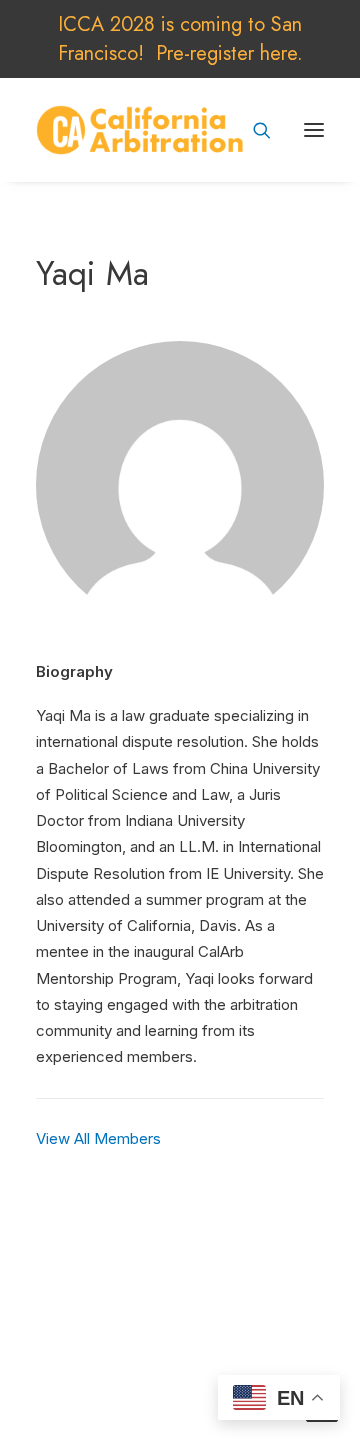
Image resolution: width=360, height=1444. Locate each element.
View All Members (98, 1138)
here (278, 53)
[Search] (253, 130)
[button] (314, 130)
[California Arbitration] (140, 130)
